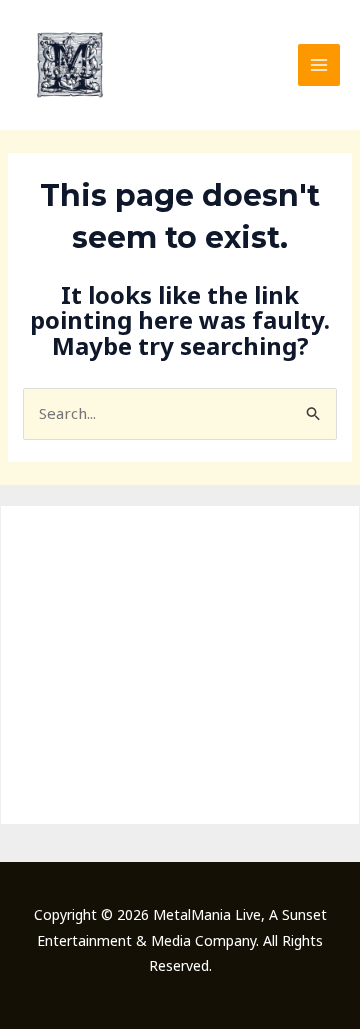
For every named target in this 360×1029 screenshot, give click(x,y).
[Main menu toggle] (319, 65)
